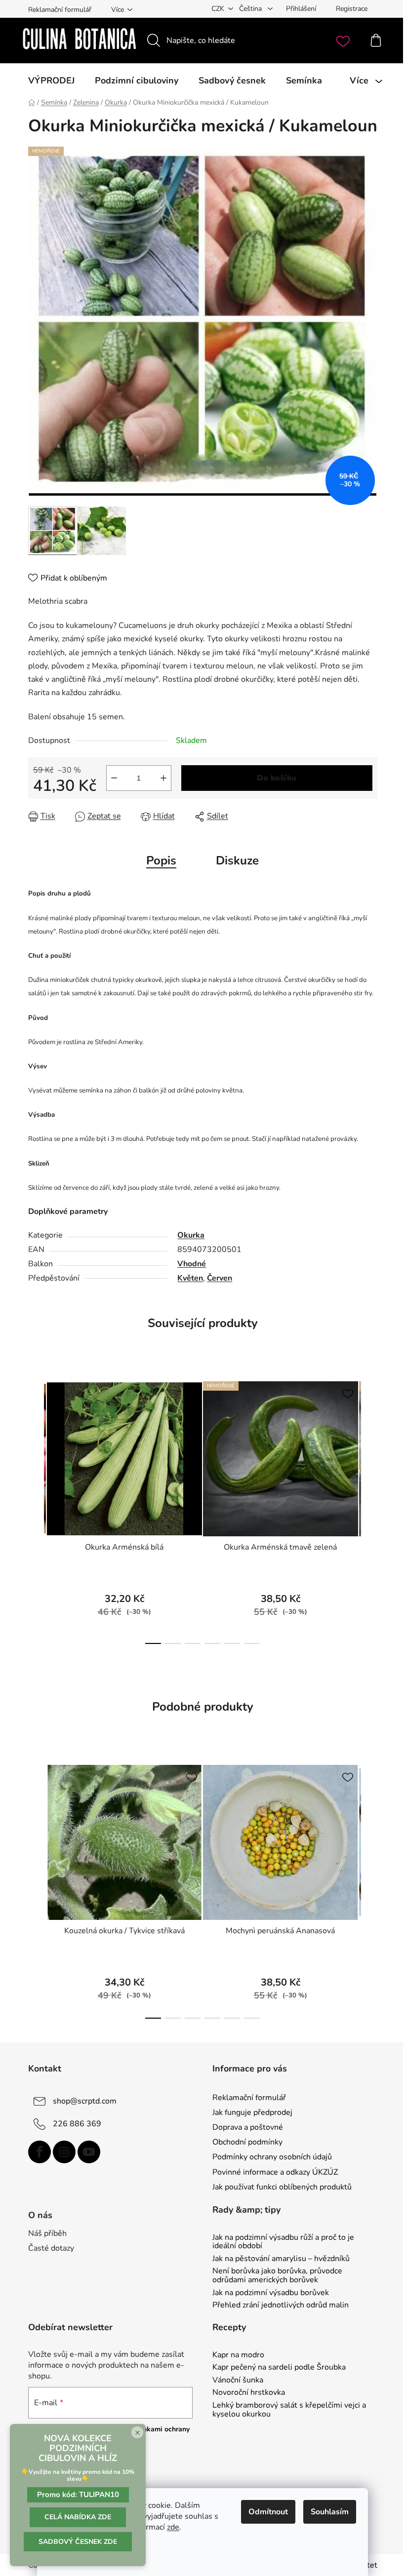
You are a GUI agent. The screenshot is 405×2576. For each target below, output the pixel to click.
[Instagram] (64, 2152)
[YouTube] (89, 2152)
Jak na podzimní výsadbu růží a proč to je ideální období (283, 2242)
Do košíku (277, 778)
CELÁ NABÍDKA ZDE (78, 2517)
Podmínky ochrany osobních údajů (272, 2157)
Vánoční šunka (238, 2381)
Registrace (352, 9)
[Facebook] (40, 2152)
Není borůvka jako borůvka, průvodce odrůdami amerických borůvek (277, 2276)
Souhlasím (330, 2512)
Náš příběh (47, 2233)
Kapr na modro (238, 2355)
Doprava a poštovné (248, 2127)
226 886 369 (77, 2124)
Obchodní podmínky (247, 2142)
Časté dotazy (51, 2248)
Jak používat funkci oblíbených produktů (282, 2187)
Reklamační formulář (60, 10)
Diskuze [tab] (237, 860)
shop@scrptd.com (85, 2101)
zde (173, 2527)
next (369, 1510)
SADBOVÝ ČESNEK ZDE (78, 2542)
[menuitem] (51, 80)
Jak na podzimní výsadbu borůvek (271, 2293)
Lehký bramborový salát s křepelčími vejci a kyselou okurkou (289, 2410)
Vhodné (192, 1264)
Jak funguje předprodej (252, 2112)
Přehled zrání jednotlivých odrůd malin (281, 2305)
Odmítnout (268, 2512)
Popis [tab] (161, 860)
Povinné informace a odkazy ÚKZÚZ (275, 2172)
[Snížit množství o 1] (114, 778)
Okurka (191, 1235)
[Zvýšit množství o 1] (163, 778)
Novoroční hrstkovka (249, 2393)
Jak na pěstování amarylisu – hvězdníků (281, 2259)
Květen (190, 1278)
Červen (220, 1278)
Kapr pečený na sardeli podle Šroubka (279, 2368)
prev (36, 1510)
